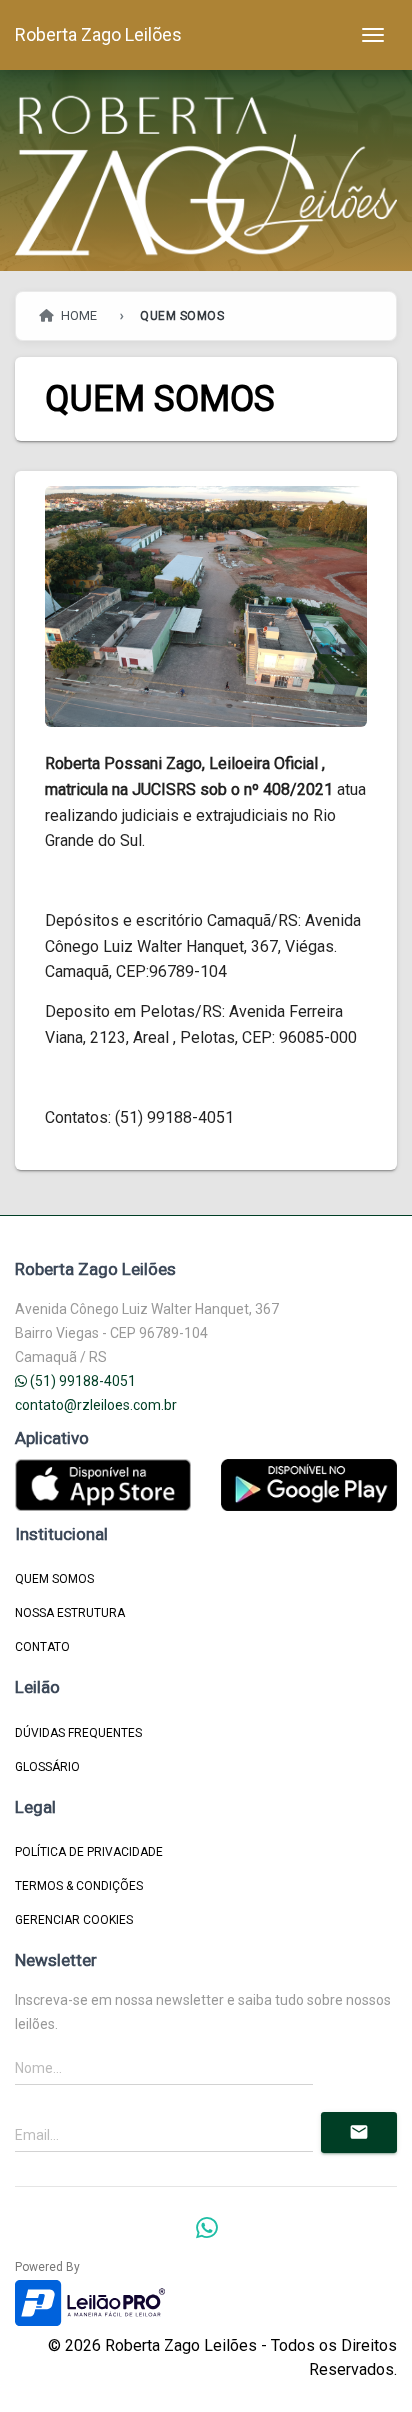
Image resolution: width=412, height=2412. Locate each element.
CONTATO (42, 1647)
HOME (77, 315)
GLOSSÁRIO (47, 1767)
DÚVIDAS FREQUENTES (78, 1733)
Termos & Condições (79, 1886)
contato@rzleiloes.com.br (96, 1405)
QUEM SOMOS (54, 1579)
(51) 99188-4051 (81, 1381)
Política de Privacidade (89, 1852)
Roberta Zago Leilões (98, 34)
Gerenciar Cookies (74, 1920)
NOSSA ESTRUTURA (70, 1613)
